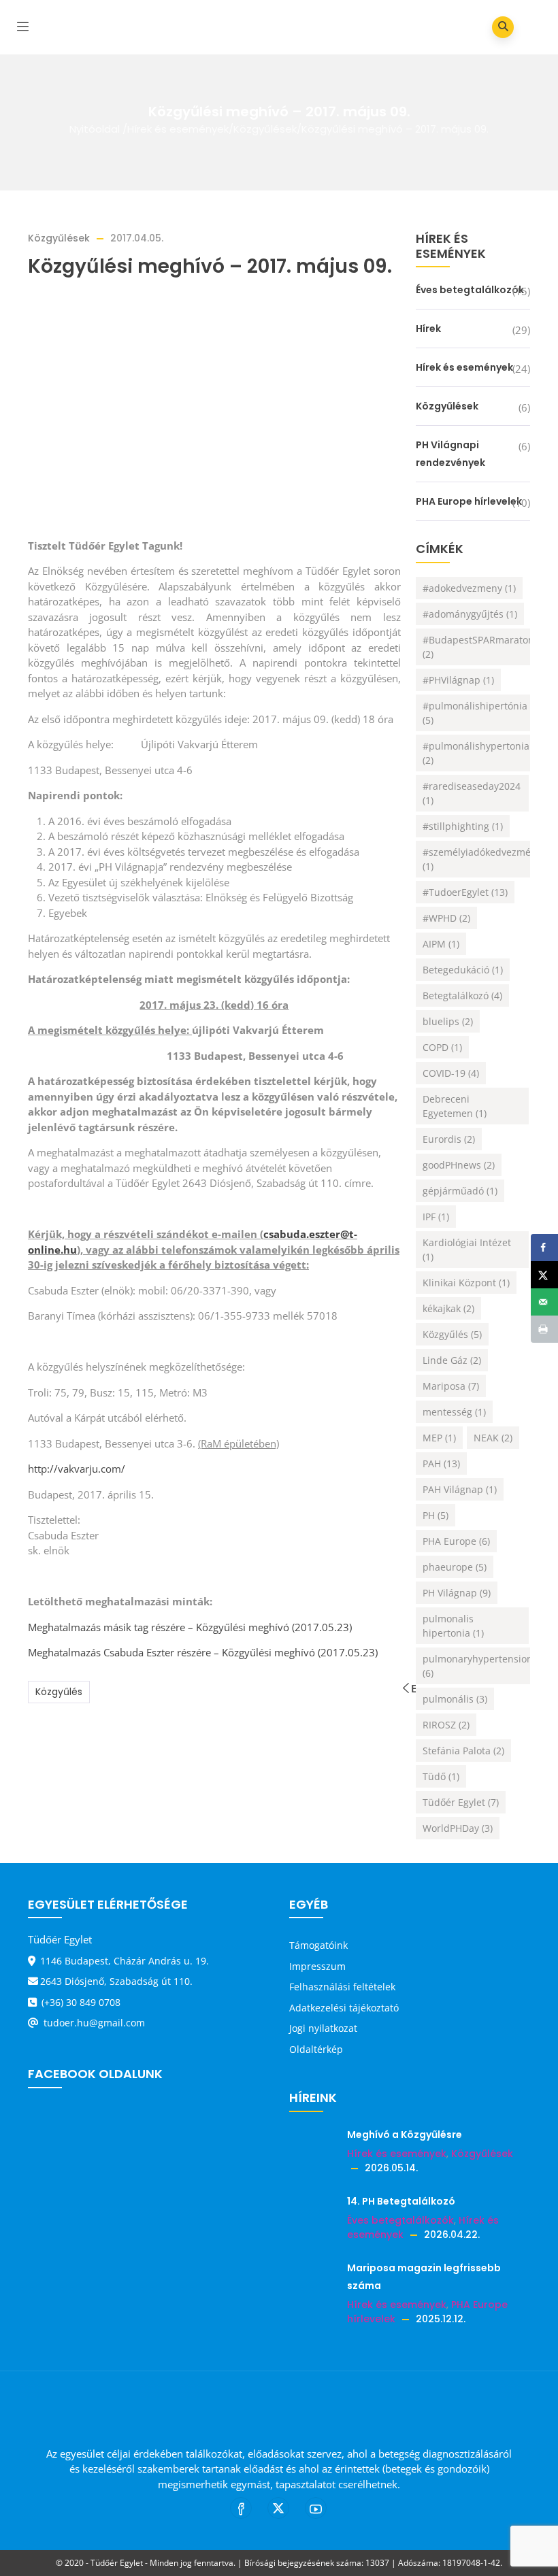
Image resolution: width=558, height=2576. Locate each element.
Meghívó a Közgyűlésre (405, 2135)
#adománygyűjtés (470, 614)
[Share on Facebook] (544, 1248)
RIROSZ (446, 1725)
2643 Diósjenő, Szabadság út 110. (116, 1981)
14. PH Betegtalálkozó (401, 2201)
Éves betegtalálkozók (470, 290)
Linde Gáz (452, 1360)
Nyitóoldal (95, 129)
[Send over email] (544, 1302)
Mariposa (451, 1386)
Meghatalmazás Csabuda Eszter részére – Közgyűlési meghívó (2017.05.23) (203, 1652)
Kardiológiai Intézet (467, 1250)
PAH (441, 1463)
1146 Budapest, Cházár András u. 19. (125, 1961)
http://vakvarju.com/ (77, 1469)
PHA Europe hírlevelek (469, 501)
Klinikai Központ (466, 1283)
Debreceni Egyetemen (455, 1106)
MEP (439, 1438)
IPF (436, 1217)
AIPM (441, 944)
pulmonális (455, 1699)
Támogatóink (318, 1945)
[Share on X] (544, 1275)
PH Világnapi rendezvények (450, 454)
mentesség (454, 1412)
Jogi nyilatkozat (323, 2028)
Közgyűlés (59, 1692)
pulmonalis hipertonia (453, 1626)
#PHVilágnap (458, 680)
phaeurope (455, 1567)
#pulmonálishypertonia (476, 753)
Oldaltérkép (316, 2049)
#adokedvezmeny (469, 588)
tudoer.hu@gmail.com (93, 2023)
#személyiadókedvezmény (482, 859)
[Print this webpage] (544, 1329)
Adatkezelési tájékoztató (344, 2008)
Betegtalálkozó (462, 996)
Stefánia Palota (463, 1751)
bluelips (448, 1021)
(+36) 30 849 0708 (80, 2002)
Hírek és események (178, 129)
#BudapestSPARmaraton (478, 647)
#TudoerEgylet (465, 892)
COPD (442, 1047)
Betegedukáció (463, 970)
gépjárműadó (460, 1191)
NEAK (493, 1438)
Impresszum (317, 1966)
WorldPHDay (458, 1828)
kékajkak (448, 1308)
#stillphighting (463, 826)
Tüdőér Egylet (461, 1802)
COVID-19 (451, 1073)
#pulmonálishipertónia (475, 713)
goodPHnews (459, 1165)
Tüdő (441, 1776)
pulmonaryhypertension (478, 1666)
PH (436, 1515)
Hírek (428, 329)
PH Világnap (457, 1593)
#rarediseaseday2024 (472, 793)
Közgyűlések (265, 129)
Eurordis (449, 1139)
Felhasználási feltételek (342, 1987)
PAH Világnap (460, 1489)
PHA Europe (456, 1541)
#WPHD (446, 918)
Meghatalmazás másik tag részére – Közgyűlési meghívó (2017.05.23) (190, 1627)
